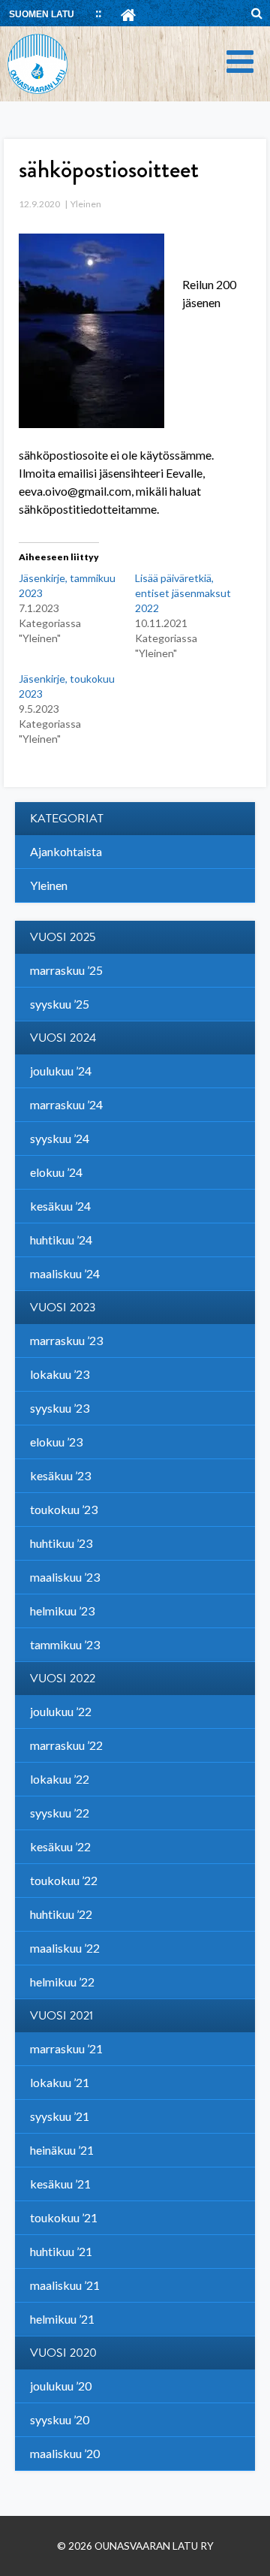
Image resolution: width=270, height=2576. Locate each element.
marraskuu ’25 (66, 970)
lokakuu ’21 (60, 2082)
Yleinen (86, 204)
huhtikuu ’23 (61, 1543)
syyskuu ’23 (60, 1408)
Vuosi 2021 (61, 2016)
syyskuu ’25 (60, 1004)
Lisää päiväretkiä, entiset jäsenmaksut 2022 (183, 593)
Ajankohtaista (66, 851)
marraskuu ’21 (66, 2048)
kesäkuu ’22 (60, 1846)
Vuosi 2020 (63, 2353)
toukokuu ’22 (64, 1880)
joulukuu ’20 (61, 2386)
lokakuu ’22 (60, 1779)
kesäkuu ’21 (60, 2184)
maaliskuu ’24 (65, 1273)
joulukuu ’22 (61, 1711)
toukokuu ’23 (64, 1509)
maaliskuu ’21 (65, 2285)
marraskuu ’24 (66, 1104)
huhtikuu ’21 (61, 2251)
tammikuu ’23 (65, 1644)
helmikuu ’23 (62, 1611)
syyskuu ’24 (60, 1138)
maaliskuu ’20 (65, 2453)
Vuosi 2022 (63, 1679)
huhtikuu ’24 (61, 1240)
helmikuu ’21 (62, 2319)
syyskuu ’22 (60, 1813)
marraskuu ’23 (66, 1340)
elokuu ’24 (56, 1172)
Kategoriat (67, 819)
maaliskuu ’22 (65, 1948)
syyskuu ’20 (60, 2419)
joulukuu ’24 (61, 1071)
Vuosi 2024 (63, 1038)
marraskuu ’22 (66, 1745)
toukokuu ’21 (64, 2217)
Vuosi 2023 (63, 1308)
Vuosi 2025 (63, 937)
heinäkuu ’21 (62, 2150)
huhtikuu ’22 (61, 1914)
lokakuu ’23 (60, 1374)
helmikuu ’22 (62, 1982)
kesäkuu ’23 (60, 1475)
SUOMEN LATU (42, 14)
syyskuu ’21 (60, 2116)
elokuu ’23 (56, 1442)
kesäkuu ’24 (60, 1206)
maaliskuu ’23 (65, 1577)
